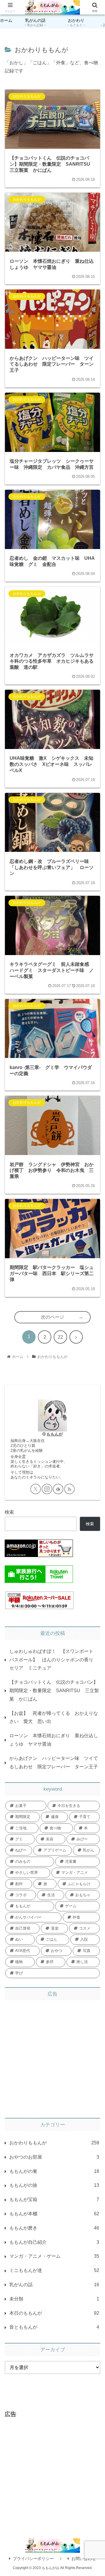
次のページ (52, 1317)
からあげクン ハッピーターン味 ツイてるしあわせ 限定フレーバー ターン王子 (54, 1762)
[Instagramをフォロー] (47, 1489)
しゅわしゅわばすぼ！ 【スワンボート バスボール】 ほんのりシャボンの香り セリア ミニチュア (54, 1660)
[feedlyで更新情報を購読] (58, 1489)
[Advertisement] (52, 2057)
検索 (9, 1512)
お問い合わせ (84, 2559)
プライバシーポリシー (33, 2559)
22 (60, 1337)
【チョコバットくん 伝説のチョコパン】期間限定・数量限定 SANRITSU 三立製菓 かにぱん (54, 1691)
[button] (94, 1443)
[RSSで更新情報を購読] (69, 1489)
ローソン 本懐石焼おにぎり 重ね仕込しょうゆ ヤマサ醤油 (54, 1740)
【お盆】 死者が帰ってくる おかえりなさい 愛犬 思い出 (54, 1717)
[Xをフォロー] (36, 1489)
